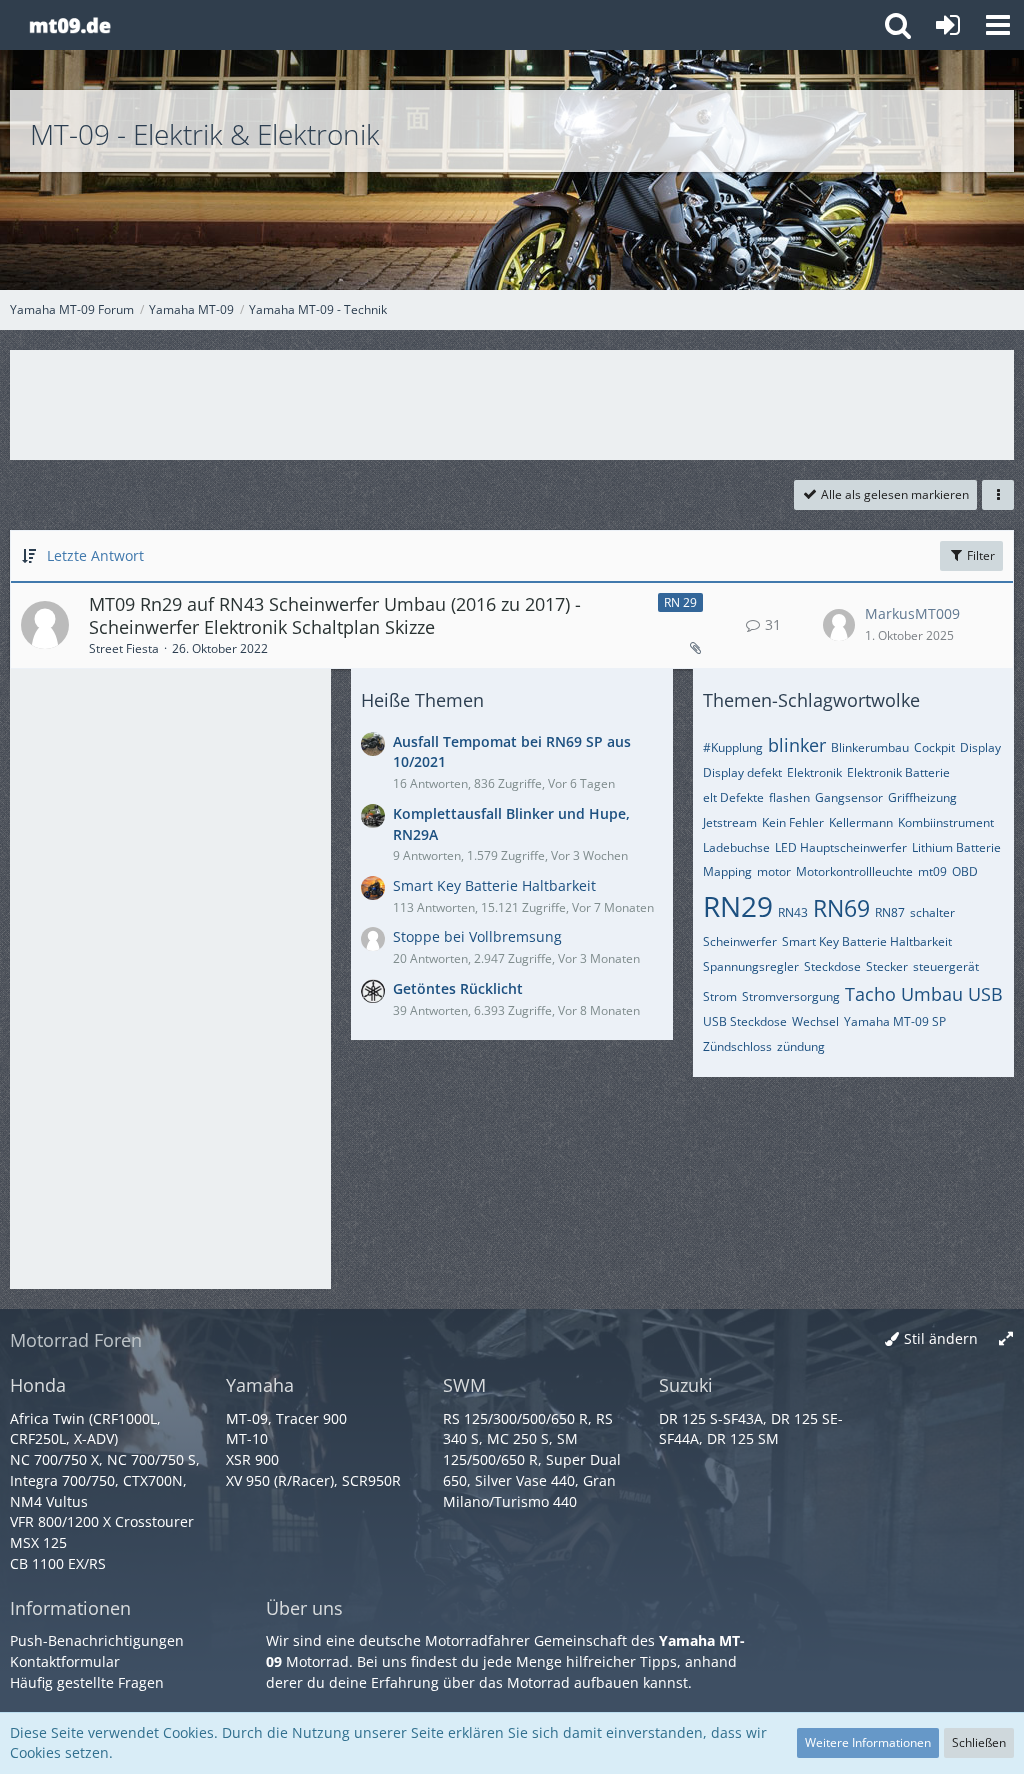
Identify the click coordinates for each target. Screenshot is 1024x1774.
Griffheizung (922, 797)
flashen (789, 797)
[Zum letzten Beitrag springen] (839, 625)
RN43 (793, 912)
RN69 (841, 908)
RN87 (890, 912)
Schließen (979, 1742)
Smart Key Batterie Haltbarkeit (494, 885)
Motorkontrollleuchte (854, 871)
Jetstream (730, 822)
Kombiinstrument (946, 822)
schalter (932, 912)
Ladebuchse (736, 847)
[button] (998, 25)
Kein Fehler (793, 822)
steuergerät (946, 966)
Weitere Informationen (868, 1742)
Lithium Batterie (956, 847)
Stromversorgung (791, 996)
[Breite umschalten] (1006, 1339)
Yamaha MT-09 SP (895, 1021)
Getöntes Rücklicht (458, 988)
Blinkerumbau (870, 747)
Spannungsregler (751, 966)
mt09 (932, 871)
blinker (797, 745)
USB (985, 994)
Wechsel (815, 1021)
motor (774, 871)
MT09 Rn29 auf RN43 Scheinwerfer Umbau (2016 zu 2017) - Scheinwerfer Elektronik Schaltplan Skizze (335, 616)
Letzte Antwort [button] (95, 555)
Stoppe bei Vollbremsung (477, 936)
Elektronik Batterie (898, 772)
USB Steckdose (745, 1021)
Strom (720, 996)
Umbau (932, 994)
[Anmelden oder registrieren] (948, 25)
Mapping (727, 871)
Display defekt (742, 772)
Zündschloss (737, 1046)
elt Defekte (733, 797)
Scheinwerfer (740, 941)
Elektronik (814, 772)
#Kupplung (733, 747)
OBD (965, 871)
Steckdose (832, 966)
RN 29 (680, 602)
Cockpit (934, 747)
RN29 (738, 906)
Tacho (870, 994)
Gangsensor (849, 797)
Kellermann (861, 822)
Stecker (887, 966)
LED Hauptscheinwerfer (841, 847)
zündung (801, 1046)
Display (980, 747)
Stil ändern (941, 1338)
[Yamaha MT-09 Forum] (69, 25)
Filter (979, 555)
